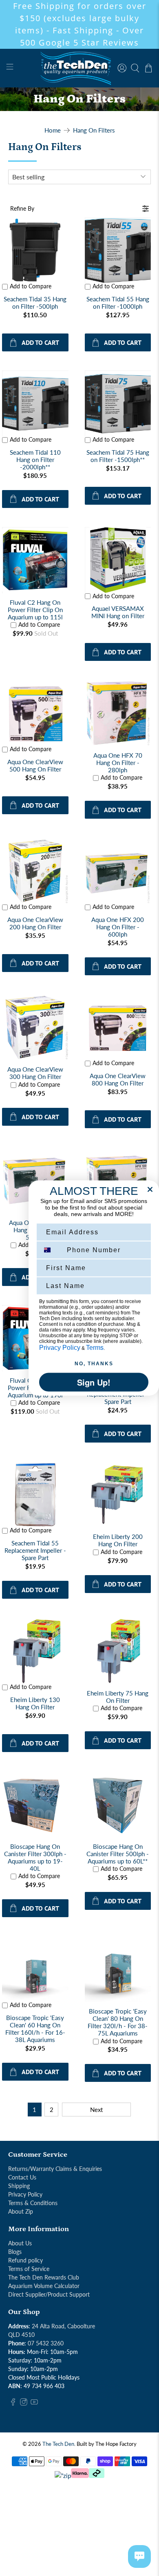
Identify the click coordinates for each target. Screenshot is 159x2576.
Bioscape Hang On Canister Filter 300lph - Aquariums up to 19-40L (35, 1857)
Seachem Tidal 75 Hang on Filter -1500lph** (118, 456)
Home (53, 130)
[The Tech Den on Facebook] (13, 2403)
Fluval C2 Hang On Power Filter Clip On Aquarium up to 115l (35, 610)
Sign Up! (94, 1382)
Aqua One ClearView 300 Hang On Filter (35, 1073)
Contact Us (22, 2177)
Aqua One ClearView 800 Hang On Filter (118, 1079)
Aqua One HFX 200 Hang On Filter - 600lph (118, 927)
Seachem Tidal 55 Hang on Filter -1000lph (118, 303)
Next (96, 2110)
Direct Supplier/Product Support (49, 2294)
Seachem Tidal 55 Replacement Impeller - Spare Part (35, 1550)
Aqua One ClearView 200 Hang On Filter (35, 923)
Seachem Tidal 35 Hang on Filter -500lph (35, 303)
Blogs (15, 2252)
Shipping (19, 2186)
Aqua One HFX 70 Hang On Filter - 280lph (118, 763)
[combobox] (51, 1250)
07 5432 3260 (46, 2343)
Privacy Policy (25, 2194)
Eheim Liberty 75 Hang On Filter (118, 1697)
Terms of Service (29, 2269)
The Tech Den (58, 2444)
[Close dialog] (150, 1190)
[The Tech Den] (80, 68)
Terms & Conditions (33, 2203)
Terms (95, 1348)
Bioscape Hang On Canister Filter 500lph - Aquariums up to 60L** (118, 1854)
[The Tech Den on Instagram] (24, 2403)
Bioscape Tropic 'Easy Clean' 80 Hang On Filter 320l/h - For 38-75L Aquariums (118, 2022)
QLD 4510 (21, 2335)
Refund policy (25, 2260)
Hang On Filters (94, 130)
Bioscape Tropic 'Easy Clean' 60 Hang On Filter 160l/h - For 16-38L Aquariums (35, 2029)
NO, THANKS (94, 1364)
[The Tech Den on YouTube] (34, 2403)
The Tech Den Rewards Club (44, 2277)
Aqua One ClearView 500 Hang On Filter (35, 765)
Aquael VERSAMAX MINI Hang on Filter (118, 612)
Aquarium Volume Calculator (44, 2286)
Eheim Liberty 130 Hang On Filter (35, 1703)
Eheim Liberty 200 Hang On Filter (118, 1540)
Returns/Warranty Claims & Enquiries (55, 2169)
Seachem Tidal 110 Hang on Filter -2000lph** (35, 460)
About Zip (21, 2211)
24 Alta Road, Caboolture (63, 2326)
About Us (20, 2243)
